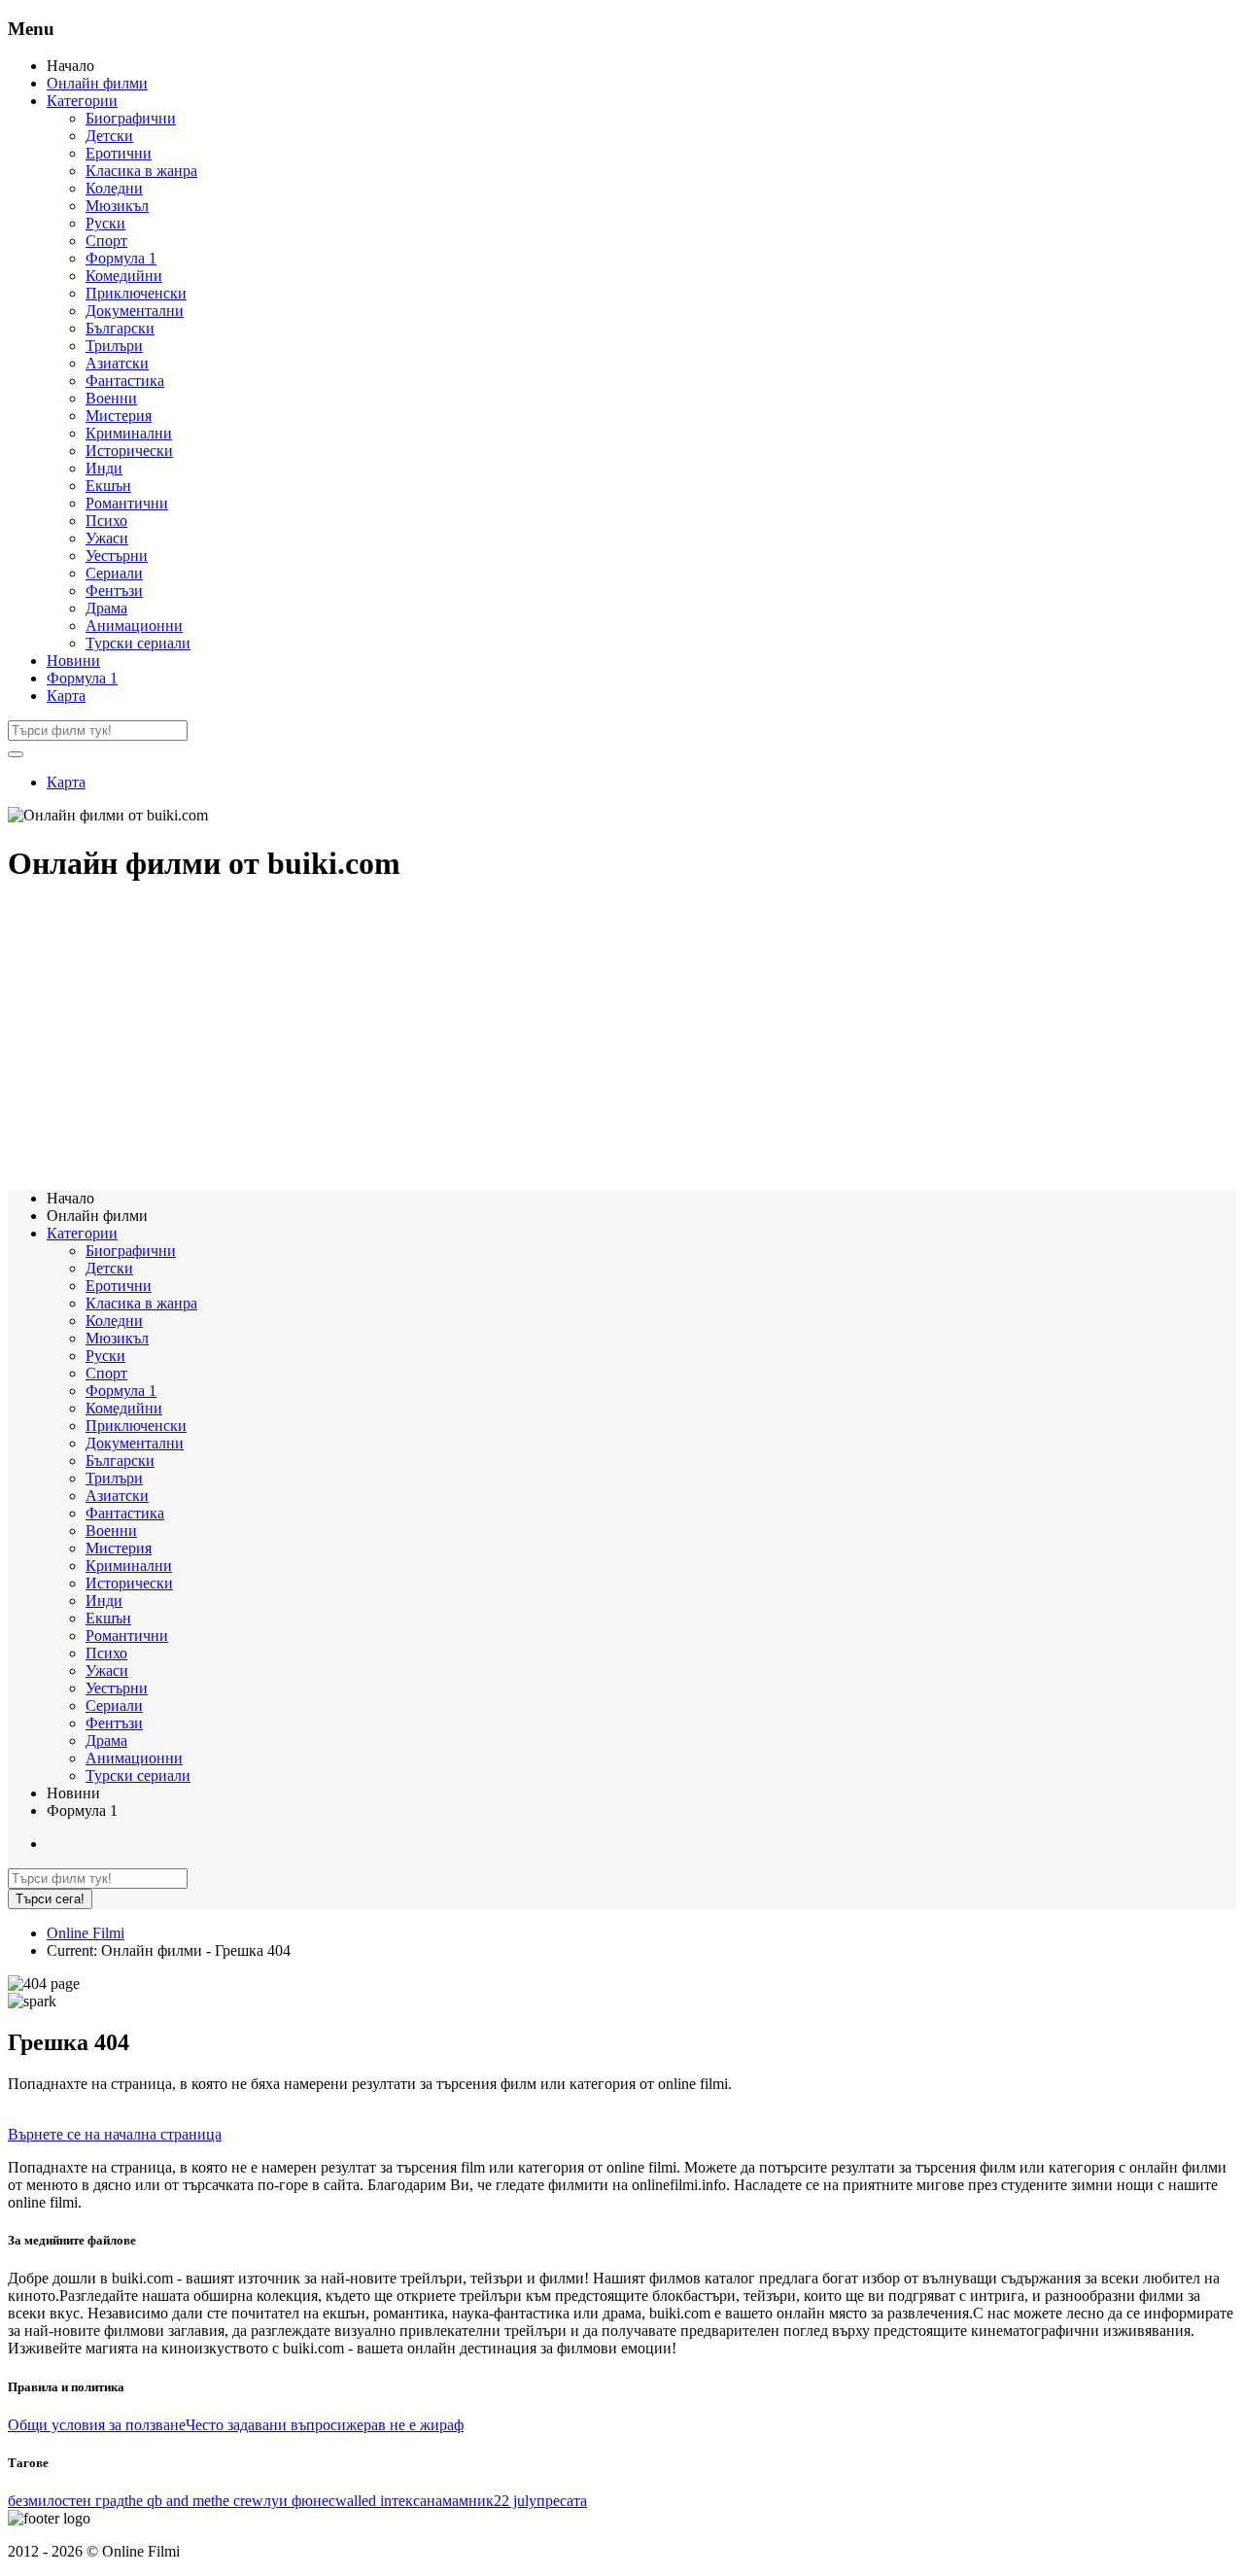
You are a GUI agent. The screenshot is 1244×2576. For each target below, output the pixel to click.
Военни (111, 398)
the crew (237, 2501)
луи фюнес (299, 2501)
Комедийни (124, 276)
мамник (468, 2501)
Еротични (119, 153)
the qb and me (168, 2501)
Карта (66, 696)
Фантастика (125, 381)
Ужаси (107, 538)
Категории (82, 101)
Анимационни (134, 626)
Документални (135, 311)
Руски (105, 223)
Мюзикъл (117, 206)
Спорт (106, 241)
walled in (363, 2501)
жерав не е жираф (405, 2425)
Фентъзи (114, 591)
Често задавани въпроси (266, 2425)
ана (431, 2501)
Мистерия (119, 416)
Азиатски (117, 363)
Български (120, 328)
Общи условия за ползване (97, 2425)
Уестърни (117, 556)
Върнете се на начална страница (115, 2134)
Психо (106, 521)
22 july (515, 2501)
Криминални (129, 433)
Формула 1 (121, 258)
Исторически (129, 451)
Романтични (127, 503)
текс (406, 2501)
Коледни (114, 188)
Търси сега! (50, 1899)
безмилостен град (66, 2501)
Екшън (108, 486)
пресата (562, 2501)
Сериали (114, 573)
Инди (104, 468)
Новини (73, 661)
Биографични (131, 118)
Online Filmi (86, 1933)
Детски (109, 136)
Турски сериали (138, 643)
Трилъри (114, 346)
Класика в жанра (141, 171)
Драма (106, 608)
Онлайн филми (97, 83)
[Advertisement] (591, 1038)
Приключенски (136, 293)
